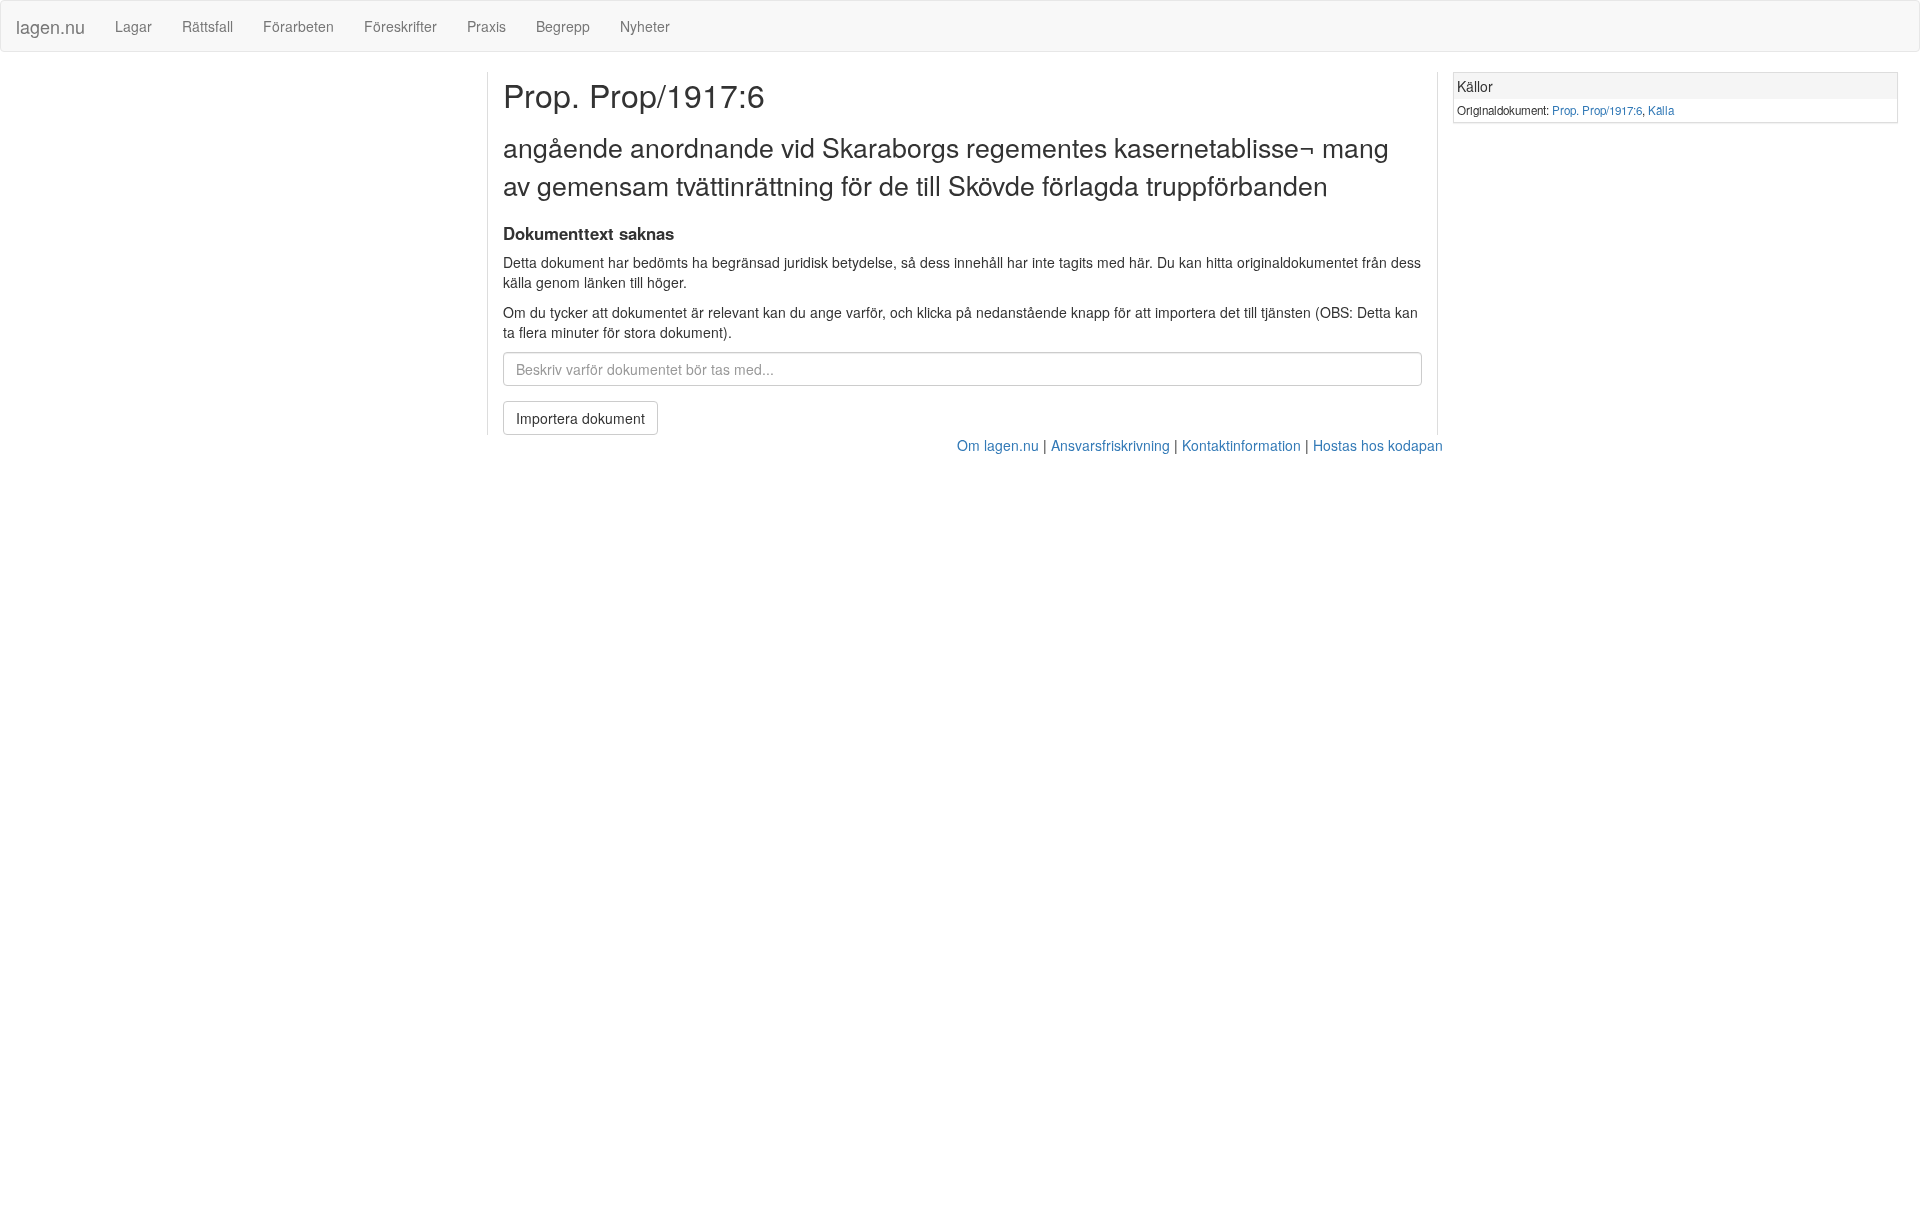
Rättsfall (207, 26)
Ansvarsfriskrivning (1110, 445)
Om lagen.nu (998, 445)
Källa (1661, 110)
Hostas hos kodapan (1378, 445)
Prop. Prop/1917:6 (1597, 110)
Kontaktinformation (1241, 445)
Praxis (486, 26)
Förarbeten (298, 26)
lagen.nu (50, 26)
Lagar (133, 26)
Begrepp (563, 26)
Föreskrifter (400, 26)
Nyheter (645, 26)
